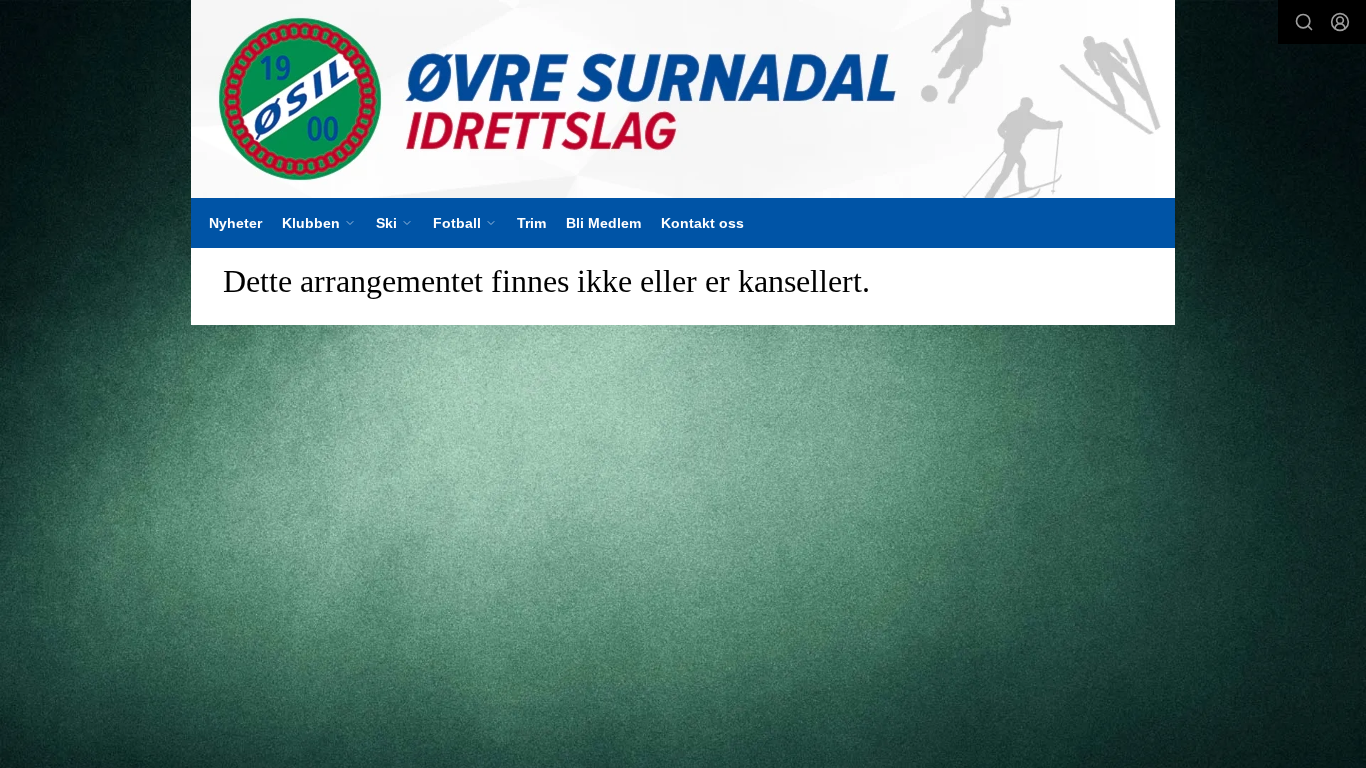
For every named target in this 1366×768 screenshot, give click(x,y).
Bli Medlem (603, 223)
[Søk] (1304, 22)
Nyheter (235, 223)
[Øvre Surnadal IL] (683, 99)
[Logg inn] (1340, 22)
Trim (531, 223)
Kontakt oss (702, 223)
